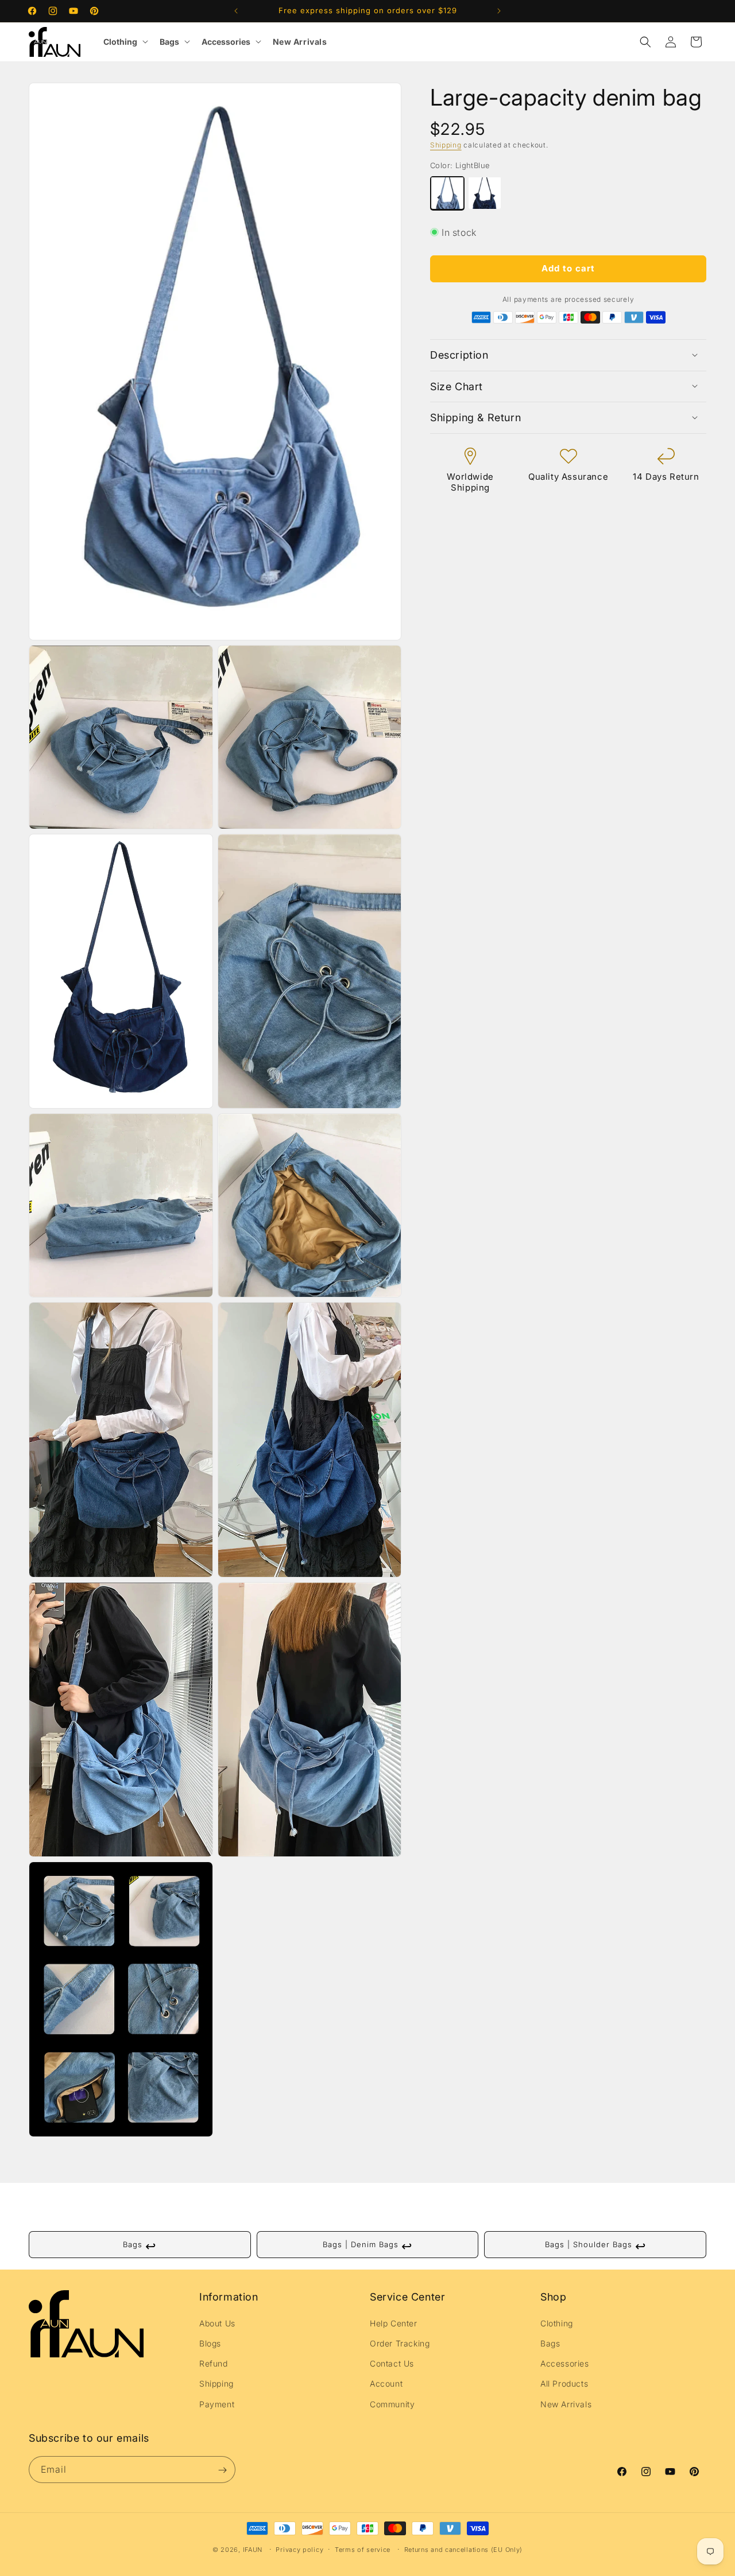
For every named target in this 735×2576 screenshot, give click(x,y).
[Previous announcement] (236, 11)
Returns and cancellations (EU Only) (464, 2550)
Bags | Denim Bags (367, 2246)
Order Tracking (400, 2344)
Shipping (446, 145)
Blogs (210, 2344)
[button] (645, 42)
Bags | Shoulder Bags (595, 2246)
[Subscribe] (222, 2470)
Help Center (394, 2323)
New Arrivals (300, 42)
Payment (217, 2404)
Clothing (120, 42)
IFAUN (253, 2550)
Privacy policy (299, 2550)
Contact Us (392, 2364)
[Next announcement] (499, 11)
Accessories (226, 42)
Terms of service (363, 2550)
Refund (214, 2364)
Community (392, 2404)
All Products (564, 2384)
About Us (217, 2323)
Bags (169, 42)
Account (386, 2384)
